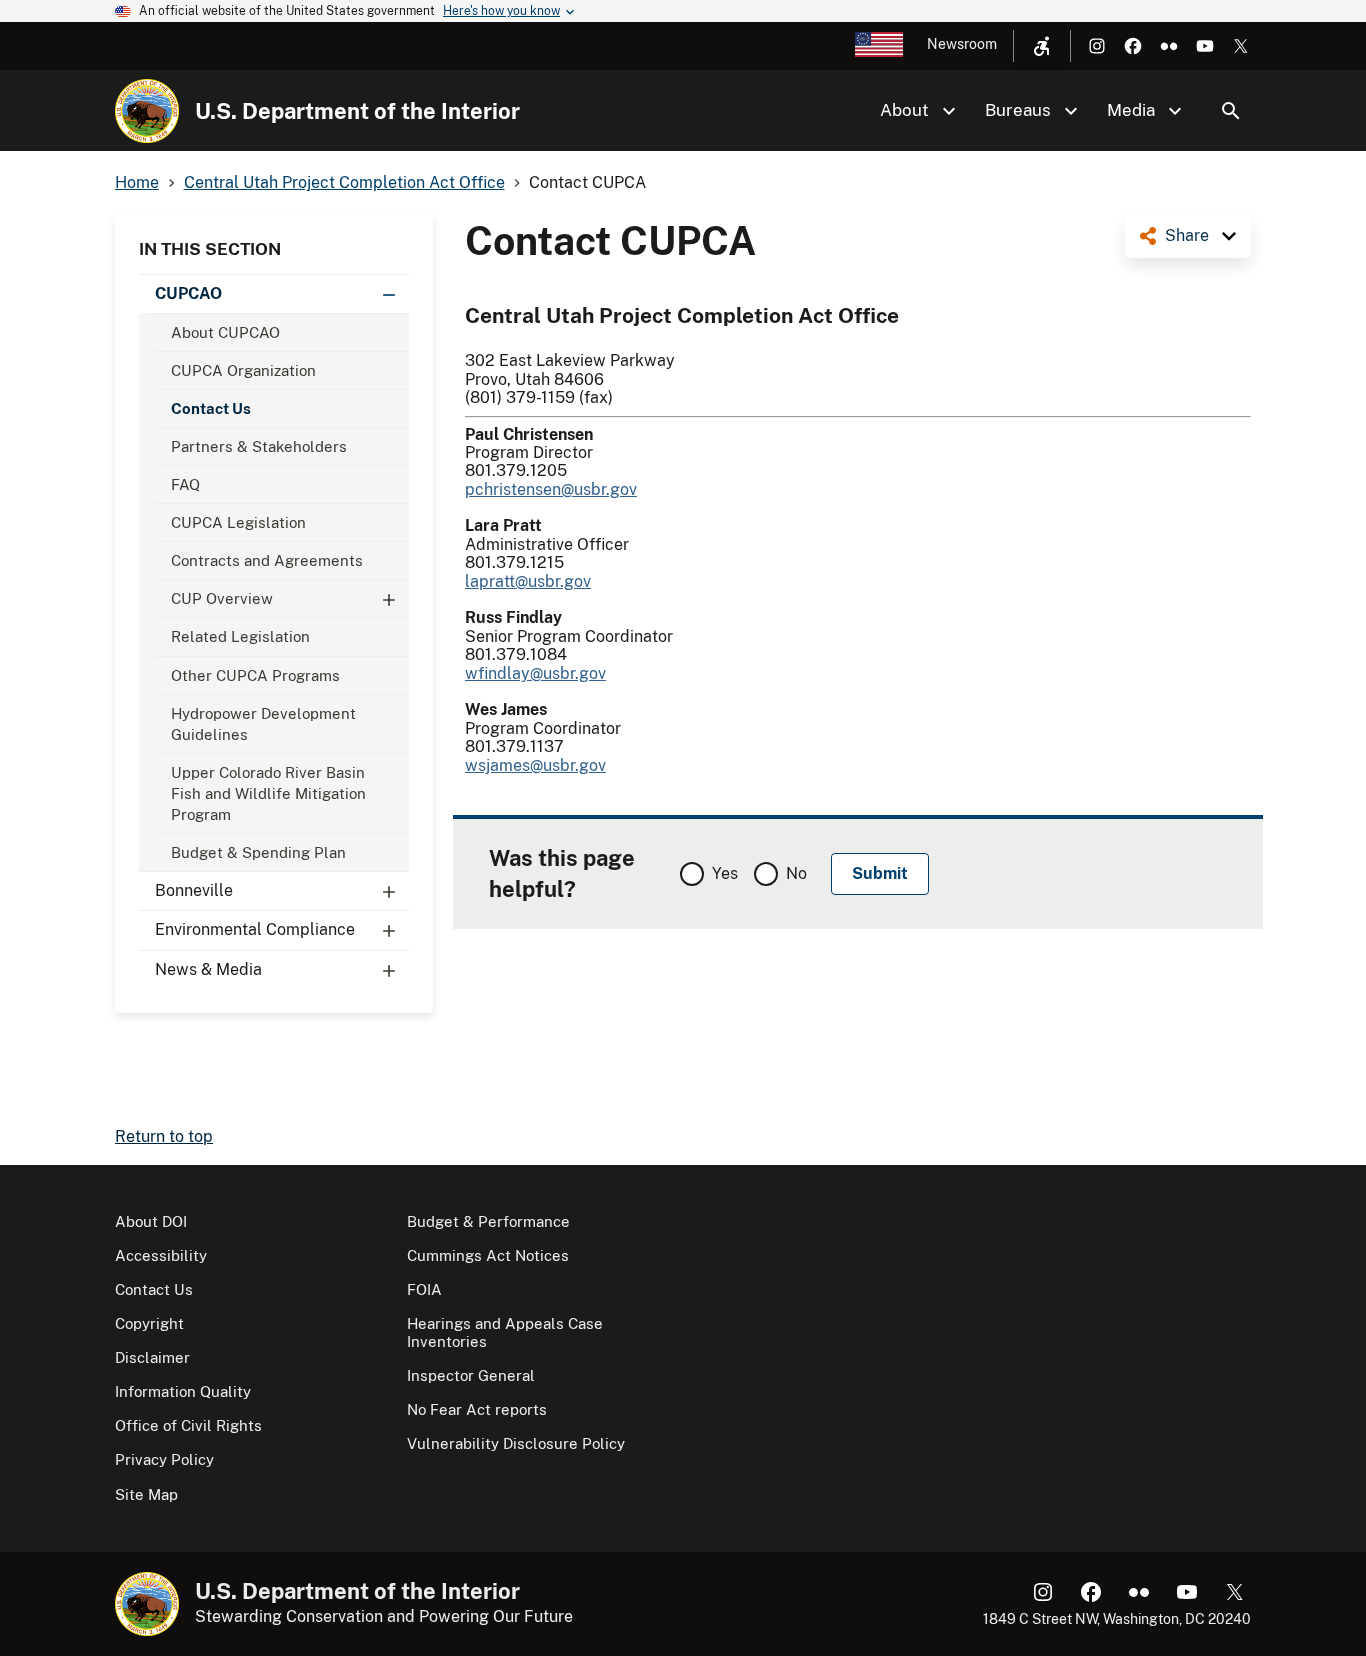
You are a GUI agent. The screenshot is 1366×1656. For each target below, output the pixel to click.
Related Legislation (240, 636)
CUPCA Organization (243, 370)
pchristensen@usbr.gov (551, 489)
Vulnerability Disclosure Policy (516, 1443)
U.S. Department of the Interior (357, 111)
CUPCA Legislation (238, 522)
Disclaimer (152, 1357)
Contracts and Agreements (267, 560)
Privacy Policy (164, 1459)
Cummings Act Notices (488, 1255)
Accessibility (161, 1255)
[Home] (147, 111)
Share (1187, 235)
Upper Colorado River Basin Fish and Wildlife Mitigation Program (268, 793)
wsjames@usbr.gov (535, 765)
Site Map (146, 1494)
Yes (725, 873)
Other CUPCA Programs (255, 675)
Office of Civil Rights (188, 1425)
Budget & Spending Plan (258, 852)
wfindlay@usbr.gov (535, 673)
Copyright (149, 1323)
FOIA (424, 1289)
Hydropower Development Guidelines (263, 724)
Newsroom (962, 44)
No (796, 873)
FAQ (185, 484)
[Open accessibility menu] (1042, 46)
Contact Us (211, 408)
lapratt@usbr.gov (528, 581)
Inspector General (471, 1375)
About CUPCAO (225, 332)
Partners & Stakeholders (259, 446)
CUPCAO (188, 293)
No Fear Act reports (477, 1409)
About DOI (151, 1221)
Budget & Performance (488, 1221)
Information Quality (183, 1391)
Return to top (164, 1136)
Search (1231, 111)
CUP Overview (222, 598)
